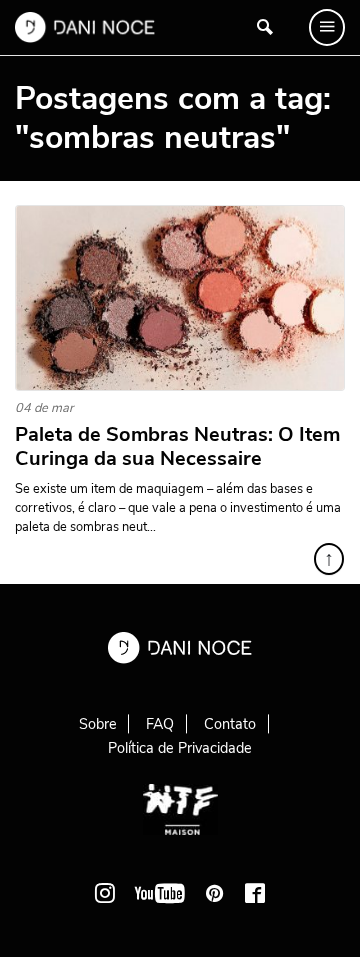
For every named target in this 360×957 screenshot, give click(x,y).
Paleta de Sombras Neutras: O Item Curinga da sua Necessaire (177, 447)
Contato (230, 724)
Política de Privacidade (180, 748)
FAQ (160, 724)
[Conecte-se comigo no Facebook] (255, 893)
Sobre (98, 724)
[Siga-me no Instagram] (105, 893)
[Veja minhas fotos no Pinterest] (215, 893)
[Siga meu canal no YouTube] (160, 893)
